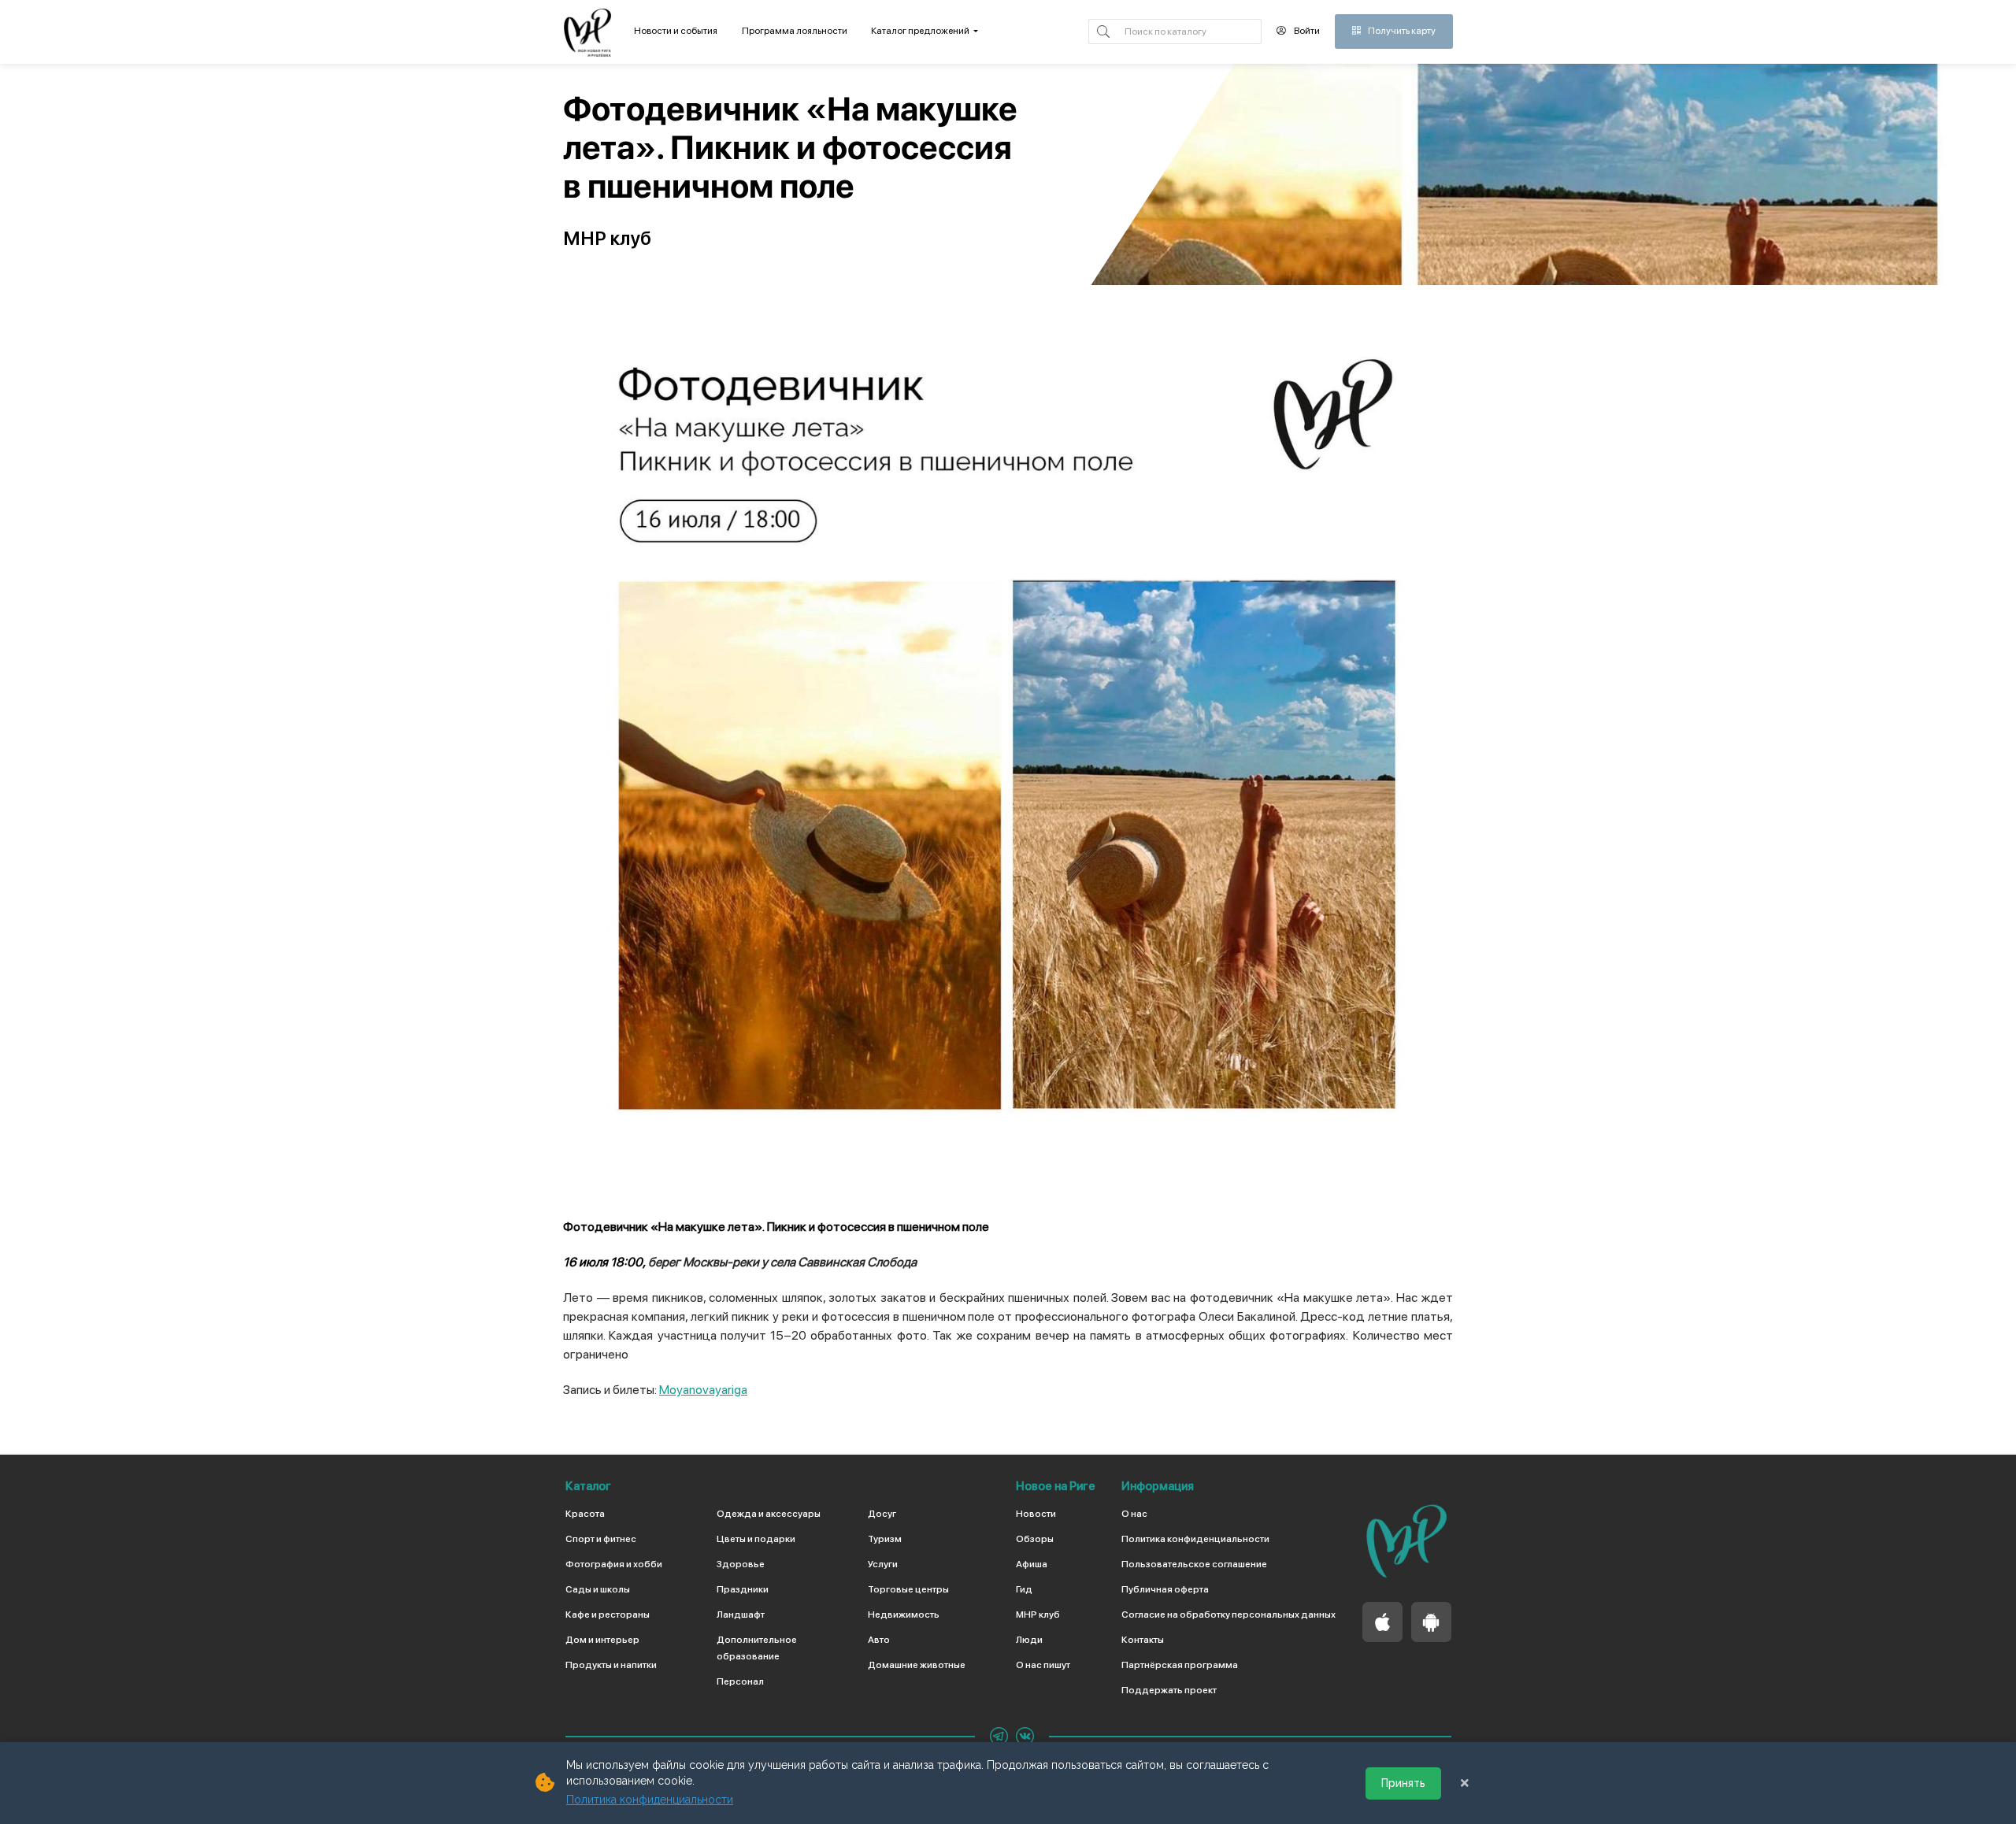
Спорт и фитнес (601, 1539)
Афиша (1032, 1564)
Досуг (882, 1514)
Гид (1024, 1589)
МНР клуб (1038, 1615)
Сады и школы (598, 1589)
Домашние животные (917, 1665)
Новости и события (676, 31)
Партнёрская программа (1180, 1665)
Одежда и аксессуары (769, 1514)
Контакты (1143, 1640)
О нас (1134, 1514)
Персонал (740, 1681)
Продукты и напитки (611, 1665)
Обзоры (1035, 1539)
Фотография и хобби (614, 1564)
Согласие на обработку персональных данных (1228, 1615)
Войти (1306, 31)
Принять (1403, 1783)
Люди (1029, 1640)
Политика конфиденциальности (1195, 1539)
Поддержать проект (1169, 1690)
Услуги (883, 1564)
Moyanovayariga (703, 1390)
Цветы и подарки (756, 1539)
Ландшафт (741, 1615)
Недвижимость (904, 1615)
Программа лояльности (795, 31)
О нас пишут (1043, 1665)
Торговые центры (908, 1589)
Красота (585, 1514)
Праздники (743, 1589)
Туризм (885, 1539)
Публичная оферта (1165, 1589)
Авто (879, 1640)
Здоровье (741, 1564)
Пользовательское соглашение (1194, 1564)
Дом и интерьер (602, 1640)
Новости (1036, 1514)
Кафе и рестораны (608, 1615)
